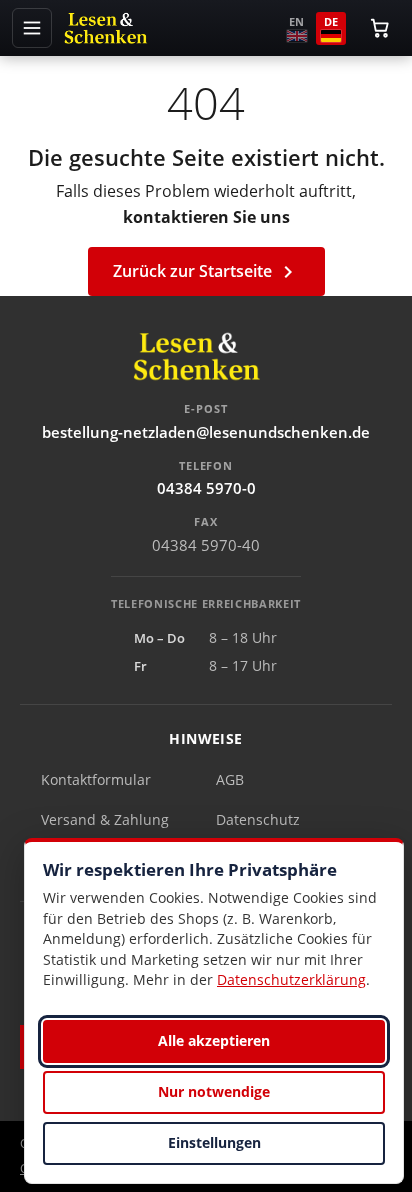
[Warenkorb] (380, 28)
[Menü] (32, 28)
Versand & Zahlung (105, 819)
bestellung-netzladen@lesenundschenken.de (206, 432)
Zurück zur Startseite (206, 272)
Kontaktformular (96, 779)
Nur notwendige (214, 1091)
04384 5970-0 (206, 488)
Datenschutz (258, 819)
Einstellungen (214, 1142)
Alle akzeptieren (214, 1040)
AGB (230, 779)
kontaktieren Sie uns (206, 217)
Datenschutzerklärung (291, 979)
